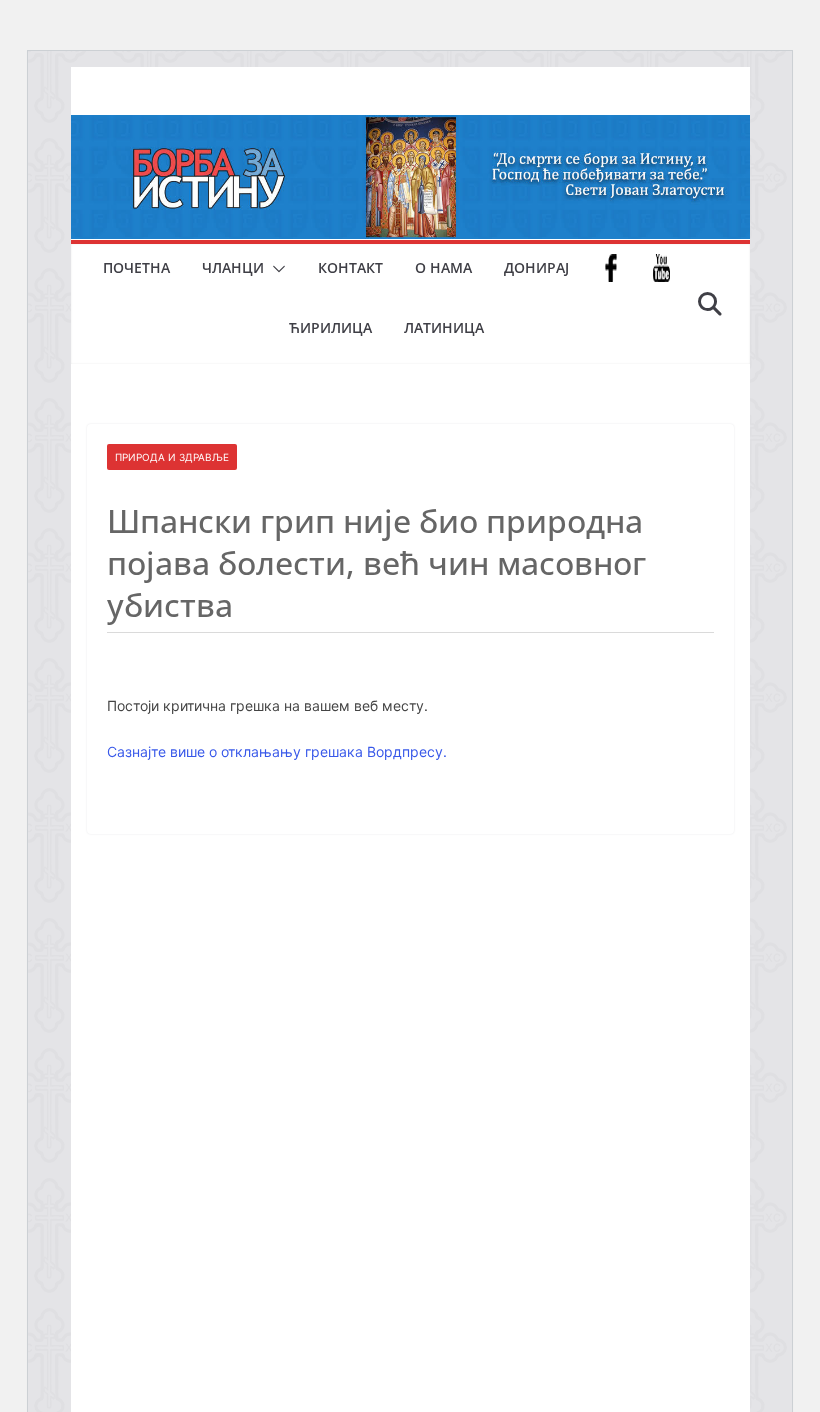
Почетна (136, 267)
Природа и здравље (172, 457)
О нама (443, 267)
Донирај (536, 267)
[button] (275, 269)
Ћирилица (330, 327)
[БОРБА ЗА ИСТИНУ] (410, 129)
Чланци (233, 267)
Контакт (350, 267)
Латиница (444, 327)
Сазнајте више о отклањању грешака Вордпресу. (277, 751)
